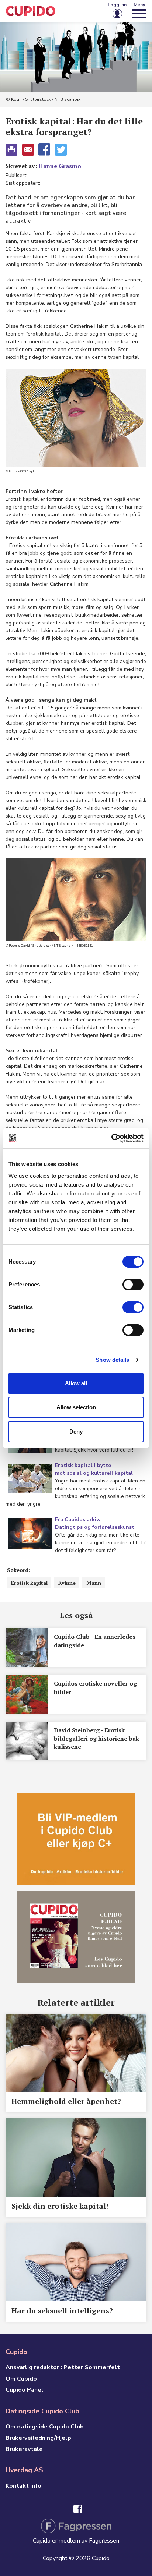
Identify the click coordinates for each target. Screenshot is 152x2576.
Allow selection (76, 1407)
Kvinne (67, 1583)
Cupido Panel (25, 2390)
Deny (76, 1431)
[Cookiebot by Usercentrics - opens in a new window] (111, 1138)
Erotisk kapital (29, 1583)
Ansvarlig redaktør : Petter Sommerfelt (63, 2367)
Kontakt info (23, 2486)
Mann (94, 1583)
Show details (112, 1360)
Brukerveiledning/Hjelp (38, 2438)
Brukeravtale (24, 2449)
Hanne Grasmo (60, 166)
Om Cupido (21, 2379)
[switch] (133, 1285)
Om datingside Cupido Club (45, 2427)
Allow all (76, 1383)
